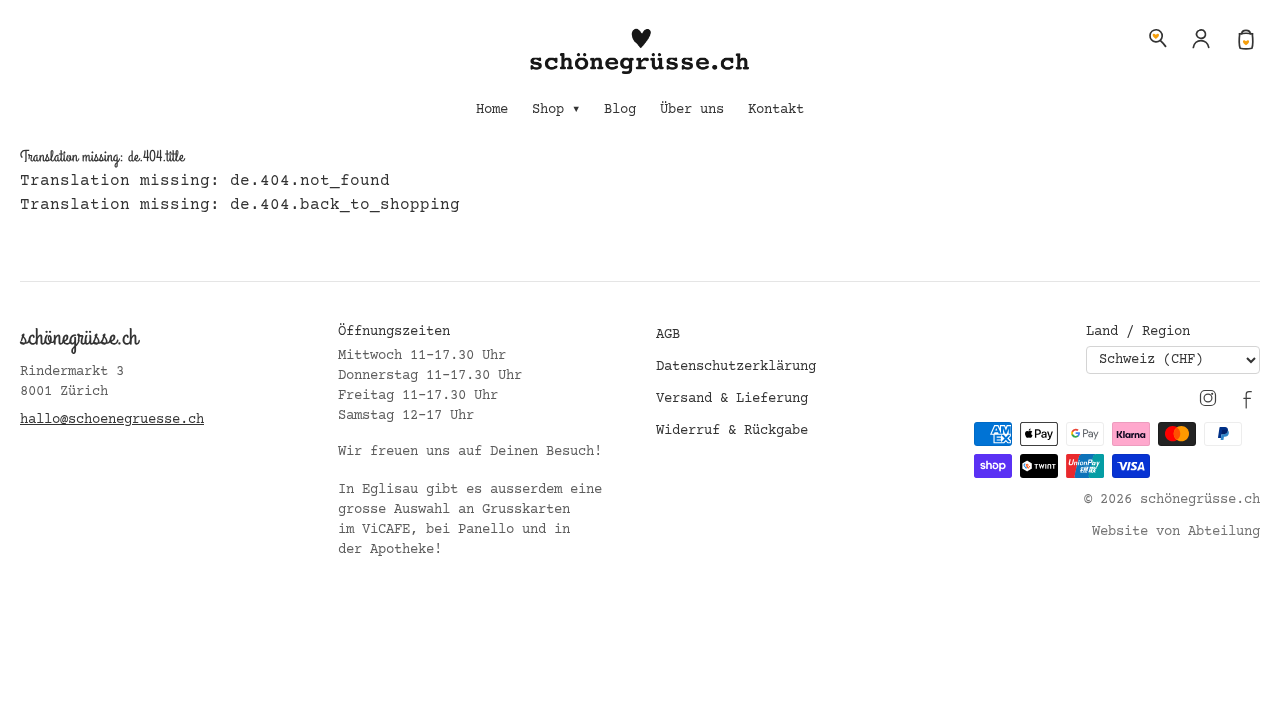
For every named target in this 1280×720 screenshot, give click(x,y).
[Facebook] (1248, 398)
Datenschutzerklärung (736, 367)
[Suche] (1158, 38)
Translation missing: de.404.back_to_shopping (240, 205)
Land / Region (1138, 332)
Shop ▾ (556, 110)
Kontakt (776, 110)
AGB (668, 335)
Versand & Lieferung (732, 399)
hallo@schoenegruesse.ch (112, 420)
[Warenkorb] (1246, 38)
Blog (620, 110)
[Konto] (1202, 38)
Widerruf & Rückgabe (732, 431)
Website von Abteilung (1176, 532)
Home (492, 110)
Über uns (692, 110)
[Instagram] (1208, 398)
